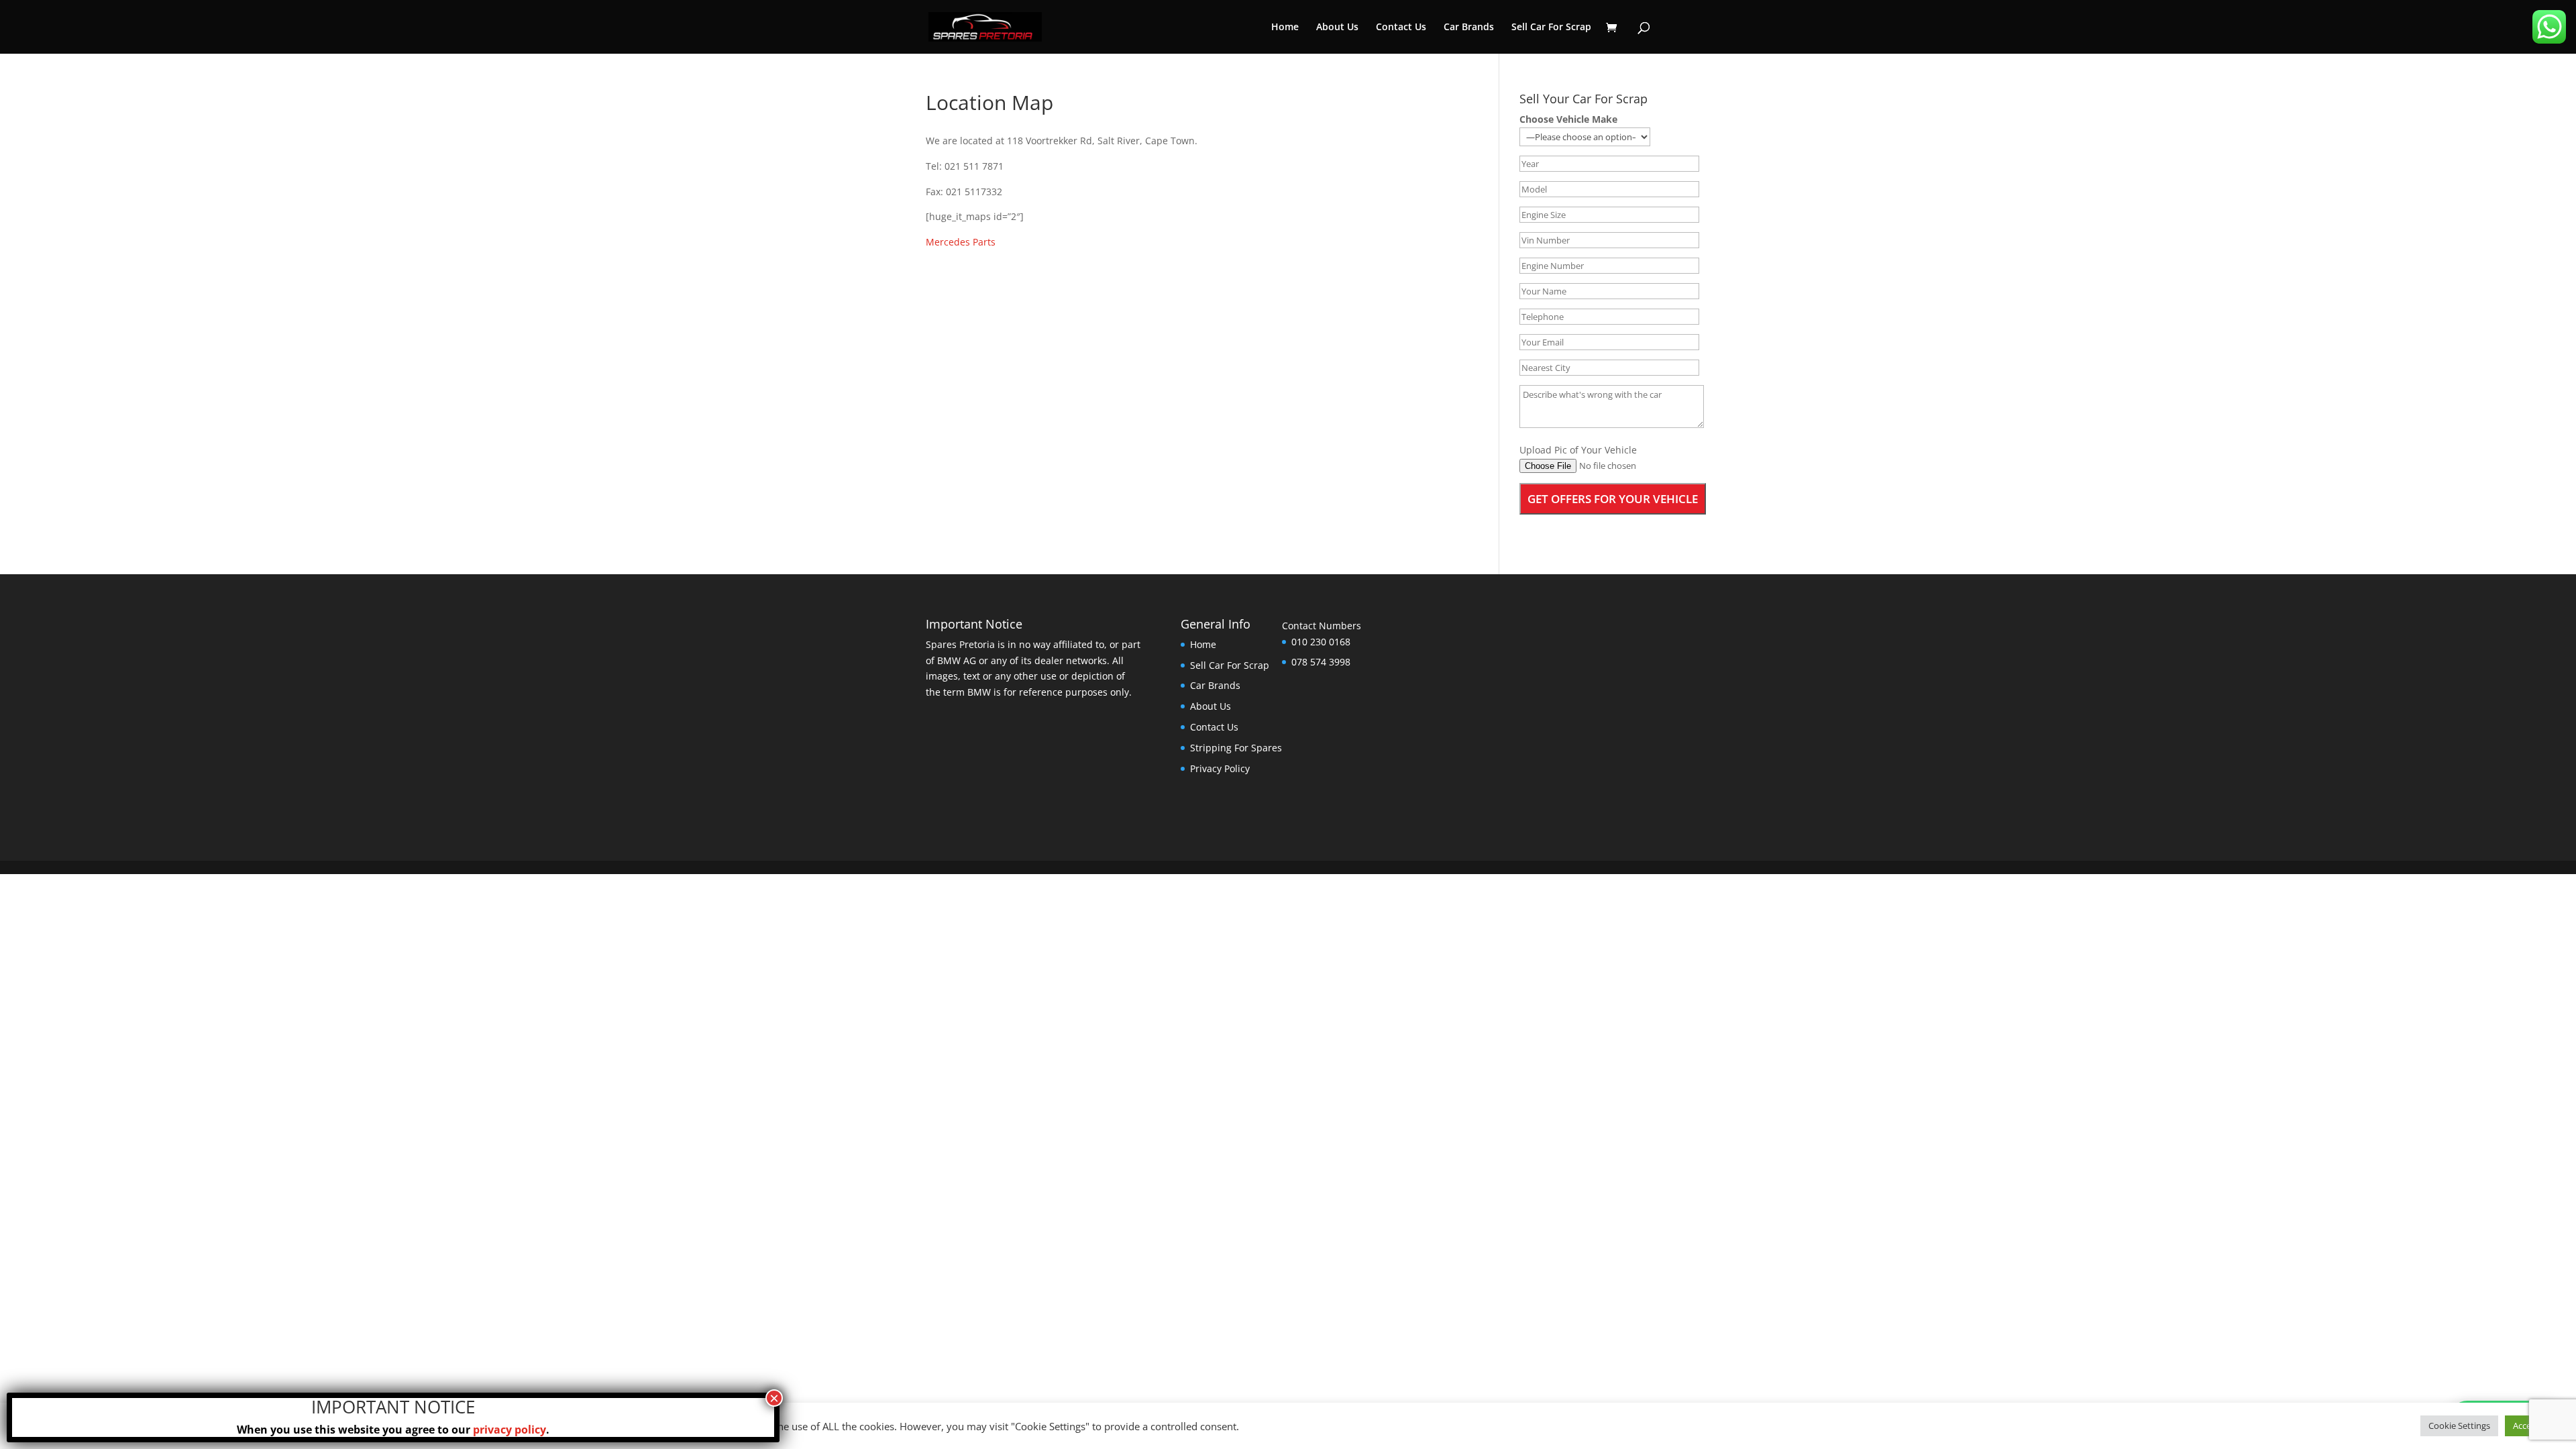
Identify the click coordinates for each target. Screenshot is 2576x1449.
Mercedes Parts (961, 242)
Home (1285, 28)
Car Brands (1469, 28)
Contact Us (1401, 28)
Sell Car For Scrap (1551, 28)
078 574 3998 (1321, 662)
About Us (1337, 28)
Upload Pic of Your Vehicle (1578, 450)
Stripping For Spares (1236, 748)
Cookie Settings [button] (2459, 1426)
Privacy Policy (1220, 768)
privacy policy (509, 1430)
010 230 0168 (1321, 642)
